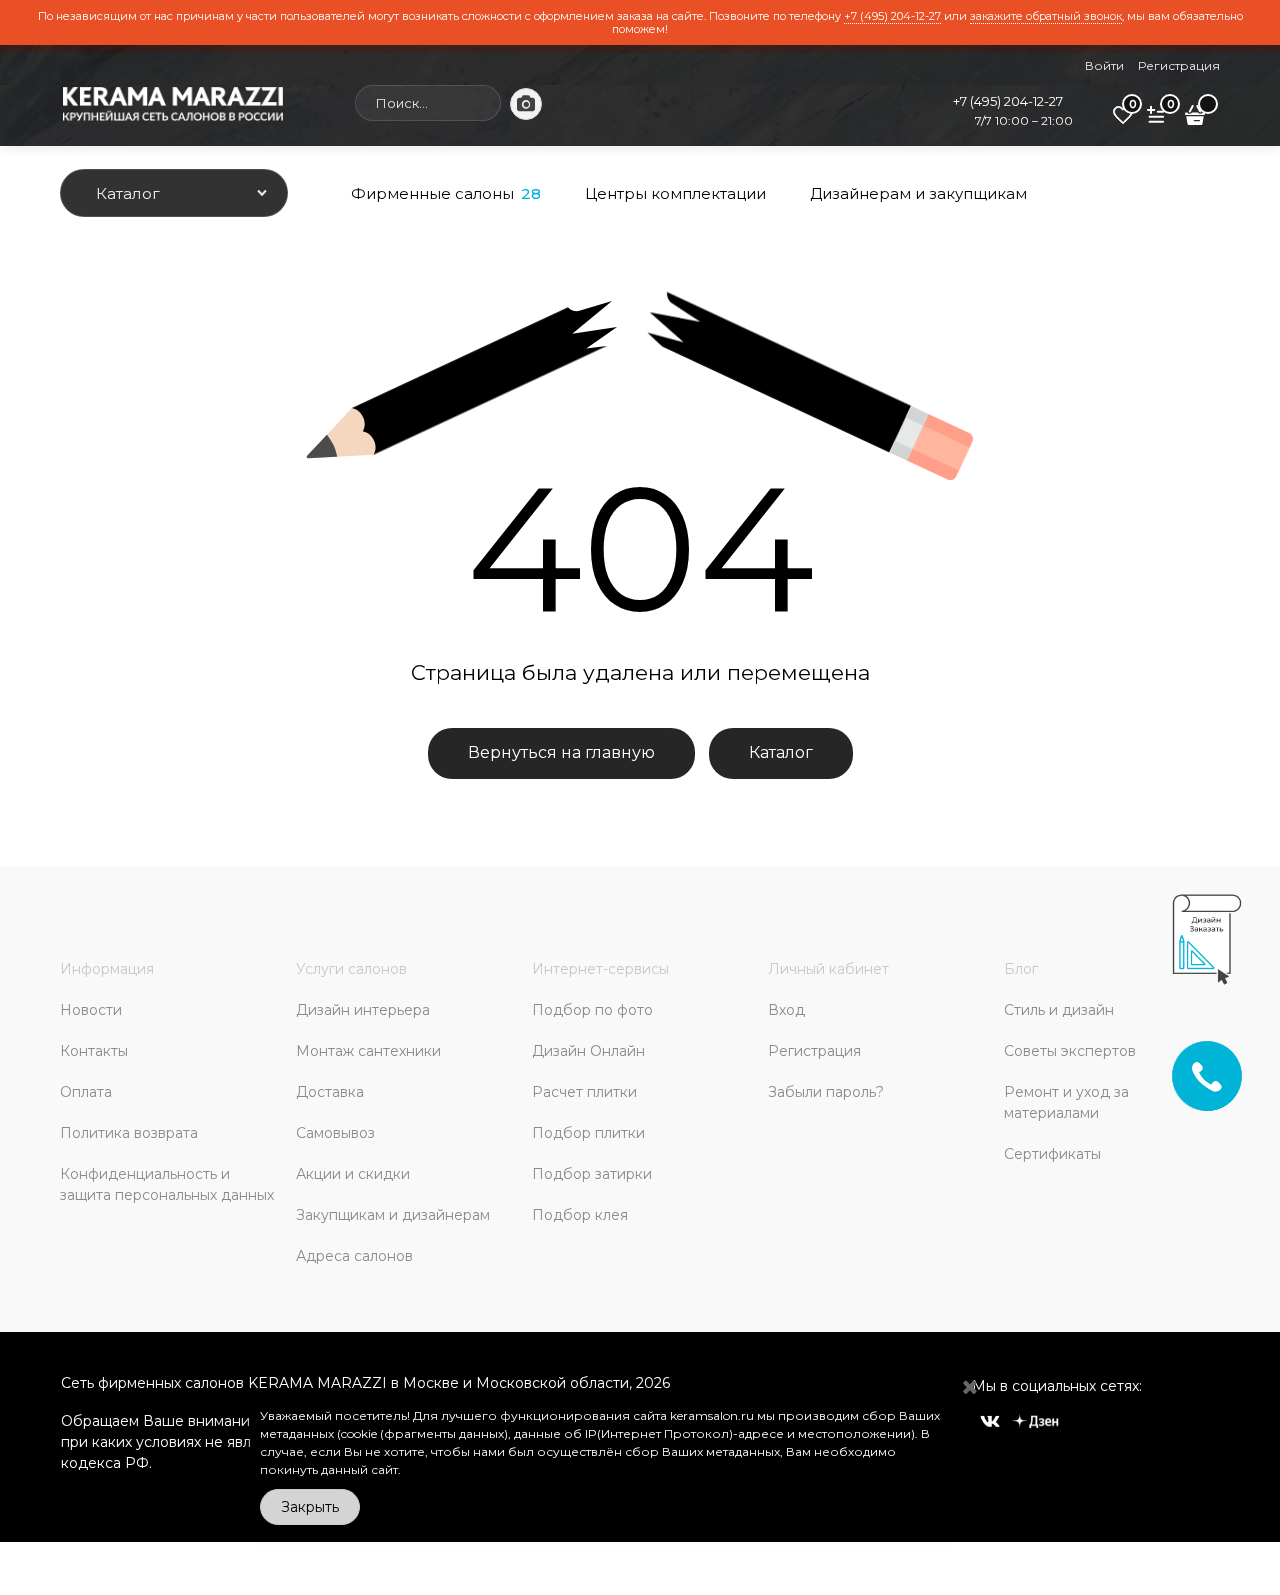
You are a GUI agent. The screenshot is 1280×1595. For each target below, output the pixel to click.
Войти (1104, 65)
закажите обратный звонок (1046, 16)
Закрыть (310, 1507)
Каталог (781, 752)
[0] (1123, 122)
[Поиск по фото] (526, 104)
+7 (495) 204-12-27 (892, 16)
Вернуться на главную (561, 752)
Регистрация (1179, 65)
